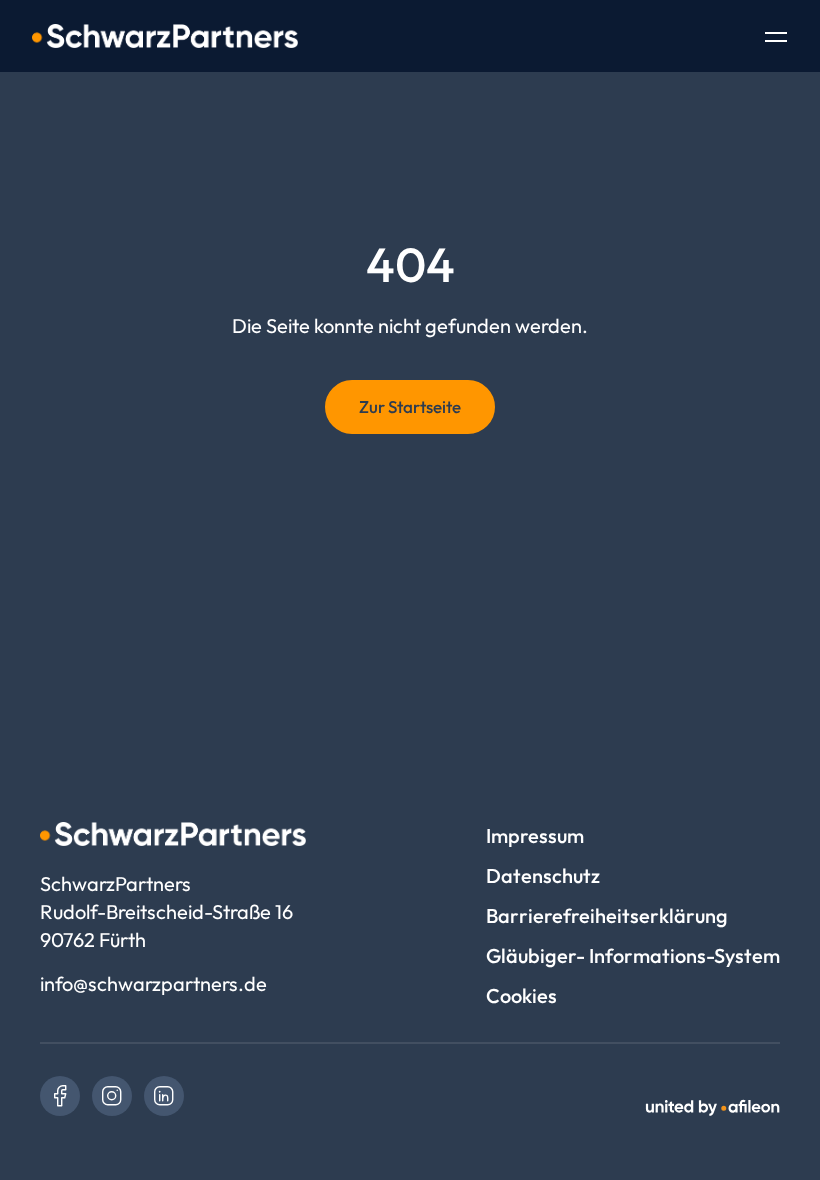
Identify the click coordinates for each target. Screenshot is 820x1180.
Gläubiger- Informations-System (633, 955)
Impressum (535, 835)
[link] (60, 1096)
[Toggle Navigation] (776, 39)
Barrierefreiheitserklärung (607, 915)
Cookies (521, 995)
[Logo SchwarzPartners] (165, 36)
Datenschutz (543, 875)
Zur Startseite (410, 406)
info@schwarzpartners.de (153, 983)
